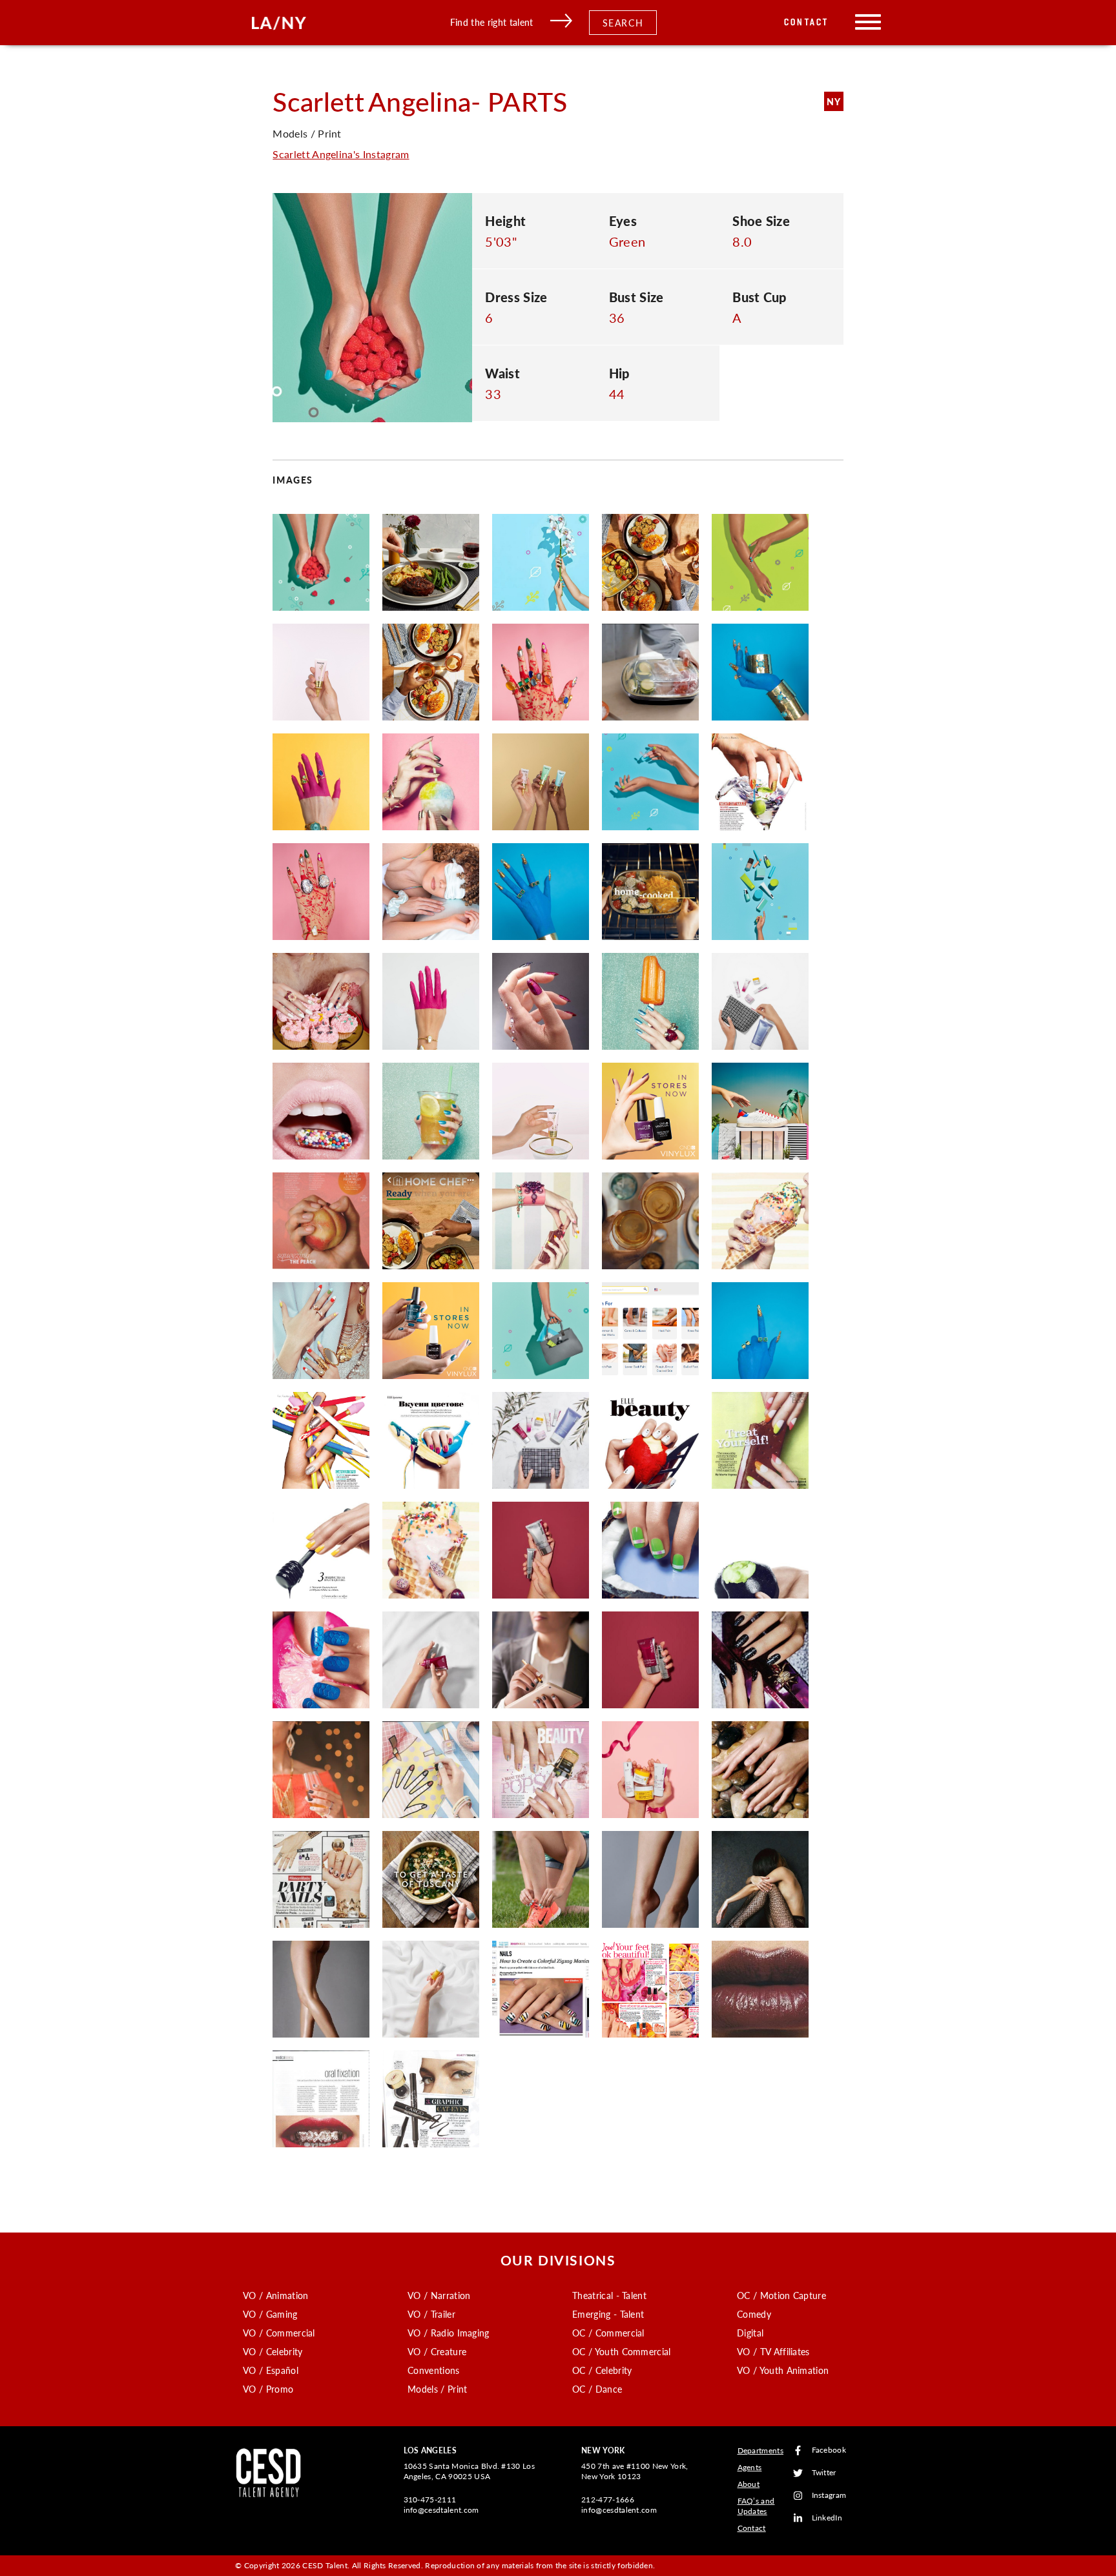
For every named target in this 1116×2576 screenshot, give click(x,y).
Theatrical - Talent (609, 2295)
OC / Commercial (608, 2333)
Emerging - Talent (608, 2314)
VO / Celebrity (273, 2351)
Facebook (829, 2450)
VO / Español (271, 2370)
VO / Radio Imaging (449, 2333)
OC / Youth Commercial (622, 2351)
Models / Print (437, 2389)
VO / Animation (275, 2295)
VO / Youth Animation (783, 2370)
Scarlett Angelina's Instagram (341, 154)
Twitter (824, 2473)
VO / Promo (268, 2389)
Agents (750, 2467)
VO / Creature (437, 2351)
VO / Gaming (270, 2314)
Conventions (434, 2370)
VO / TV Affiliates (773, 2351)
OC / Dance (597, 2389)
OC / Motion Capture (781, 2295)
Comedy (754, 2314)
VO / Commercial (279, 2333)
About (749, 2484)
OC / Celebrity (602, 2370)
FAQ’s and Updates (756, 2506)
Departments (761, 2450)
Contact (806, 22)
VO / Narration (439, 2295)
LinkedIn (827, 2518)
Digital (750, 2333)
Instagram (829, 2496)
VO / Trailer (431, 2314)
